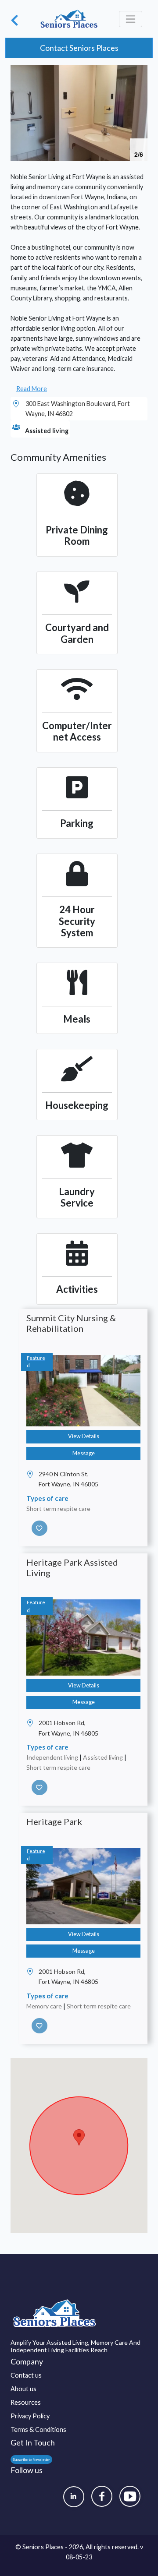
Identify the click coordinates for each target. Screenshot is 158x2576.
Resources (26, 2402)
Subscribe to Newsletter (31, 2460)
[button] (140, 73)
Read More (32, 389)
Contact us (26, 2375)
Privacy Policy (30, 2416)
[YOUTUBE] (130, 2496)
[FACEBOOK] (102, 2496)
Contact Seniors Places (79, 48)
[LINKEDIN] (74, 2497)
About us (23, 2389)
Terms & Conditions (38, 2430)
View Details (84, 1436)
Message (84, 1453)
